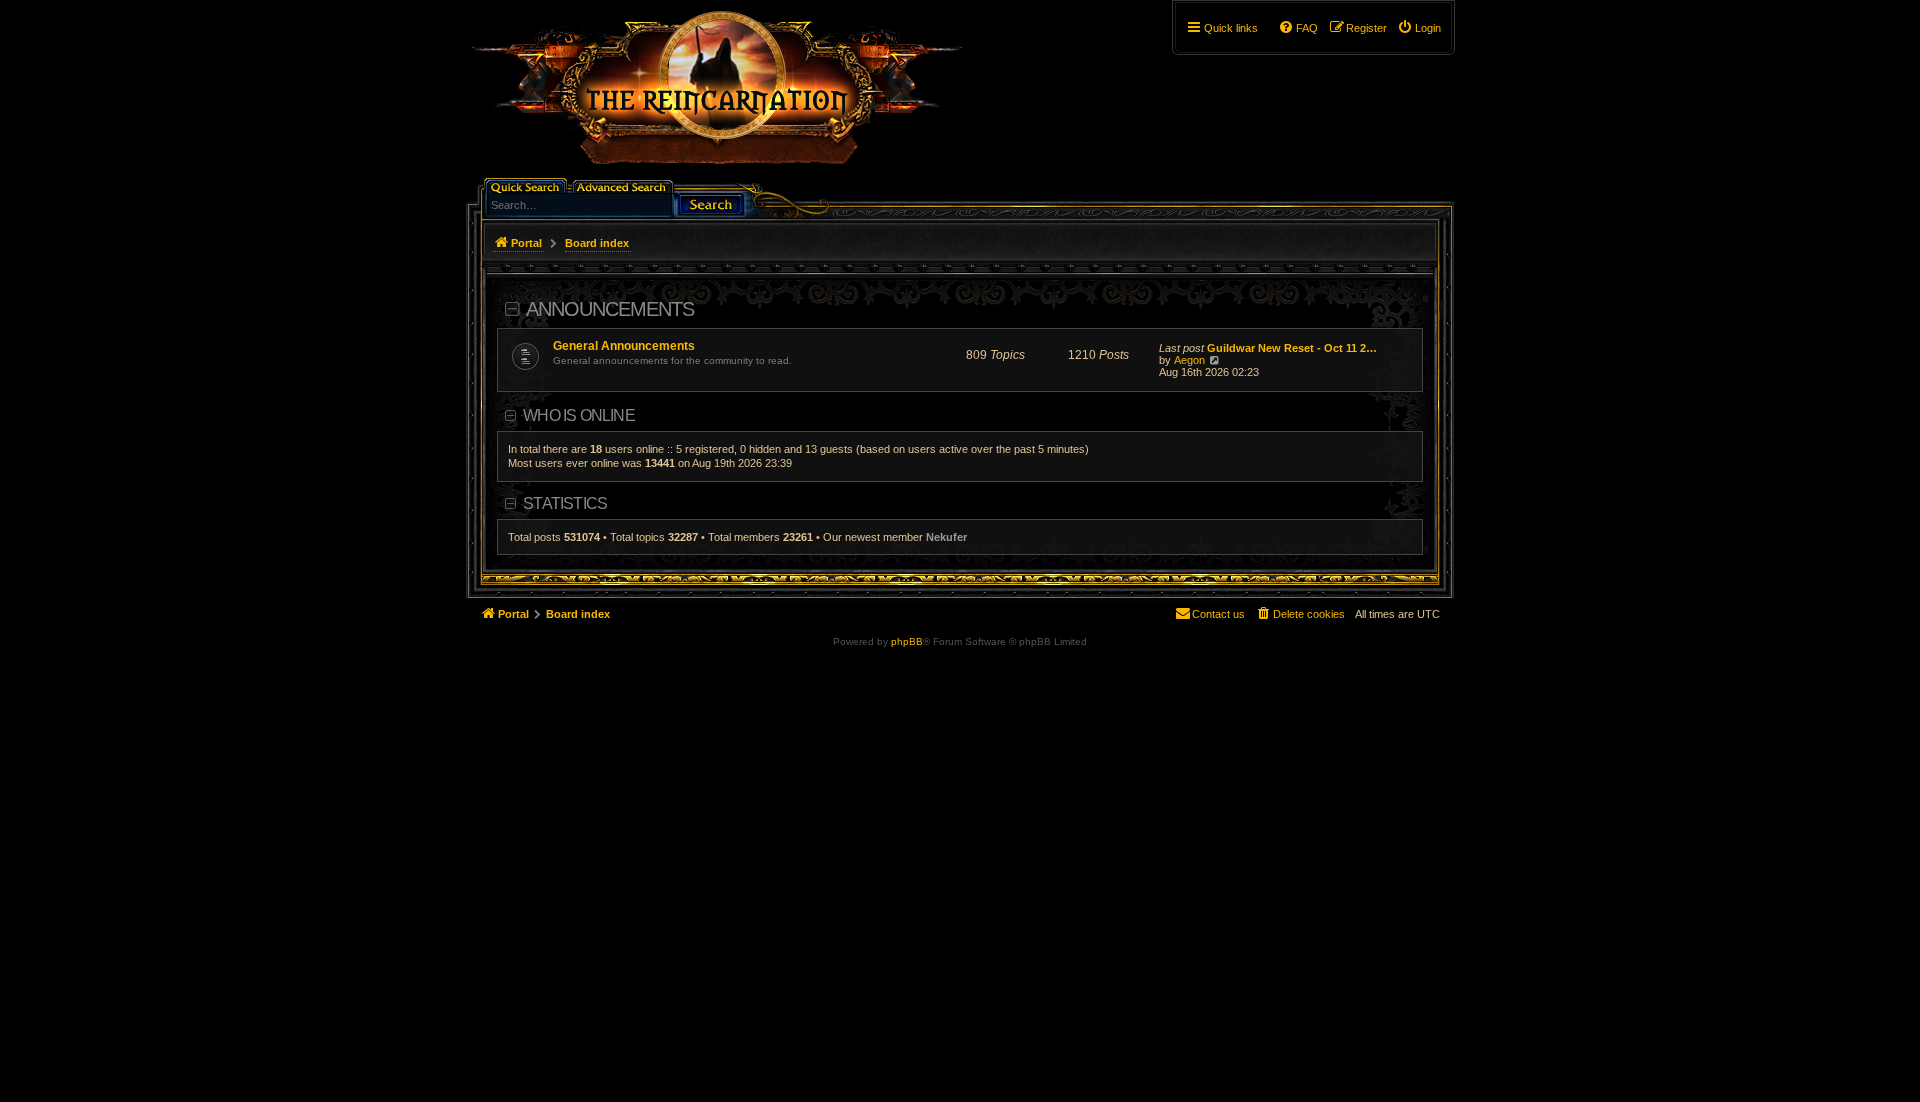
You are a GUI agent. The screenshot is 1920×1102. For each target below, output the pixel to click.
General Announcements (624, 346)
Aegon (1189, 360)
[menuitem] (1419, 28)
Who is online (579, 415)
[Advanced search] (624, 185)
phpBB (907, 641)
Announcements (610, 309)
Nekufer (946, 537)
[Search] (711, 202)
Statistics (565, 503)
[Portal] (727, 96)
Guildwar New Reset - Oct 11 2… (1292, 348)
